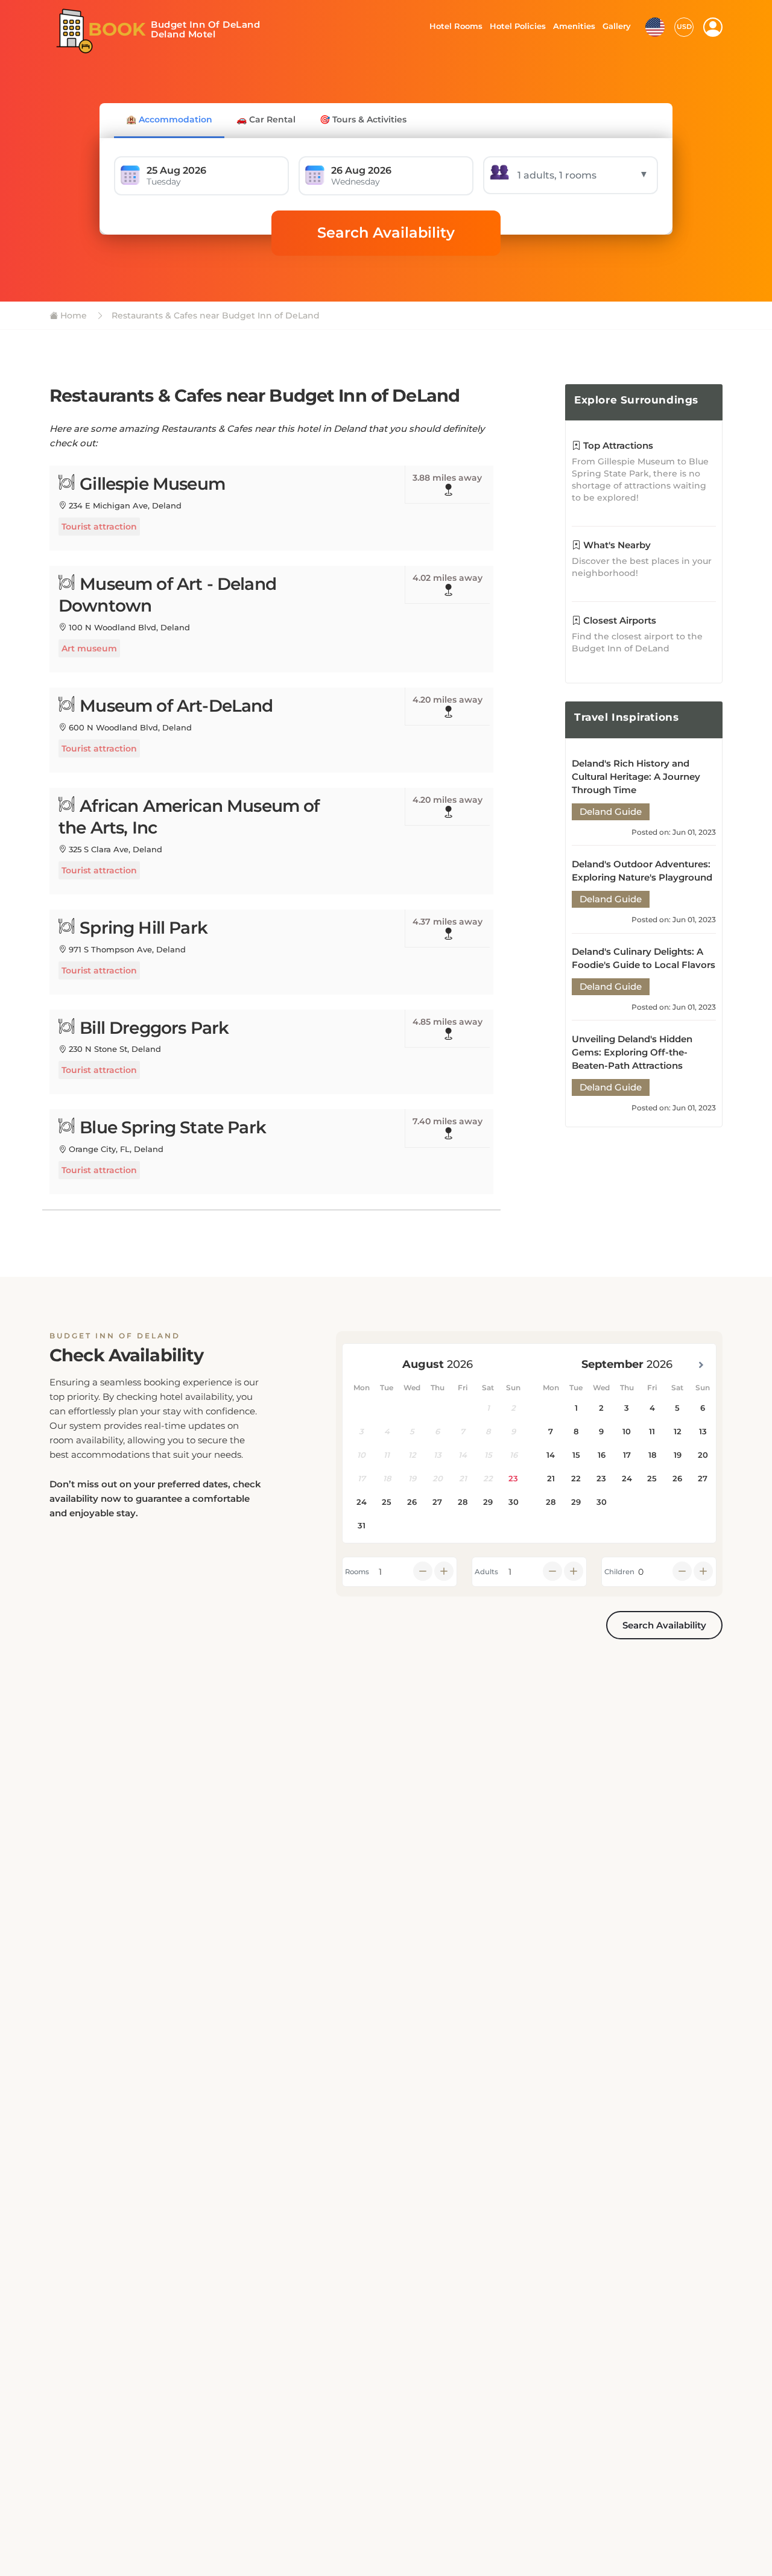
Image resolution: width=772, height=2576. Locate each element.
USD (684, 27)
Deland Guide (611, 812)
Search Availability (386, 233)
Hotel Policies (516, 26)
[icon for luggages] (655, 26)
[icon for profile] (713, 27)
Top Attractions (617, 445)
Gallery (616, 26)
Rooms (357, 1572)
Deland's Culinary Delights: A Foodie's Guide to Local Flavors (644, 958)
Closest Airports (619, 620)
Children (619, 1572)
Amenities (574, 26)
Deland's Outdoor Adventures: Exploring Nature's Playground (642, 871)
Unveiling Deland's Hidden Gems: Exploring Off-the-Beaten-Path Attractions (632, 1052)
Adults (486, 1572)
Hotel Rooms (453, 26)
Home (72, 315)
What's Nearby (616, 545)
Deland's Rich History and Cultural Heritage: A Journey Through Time (636, 777)
